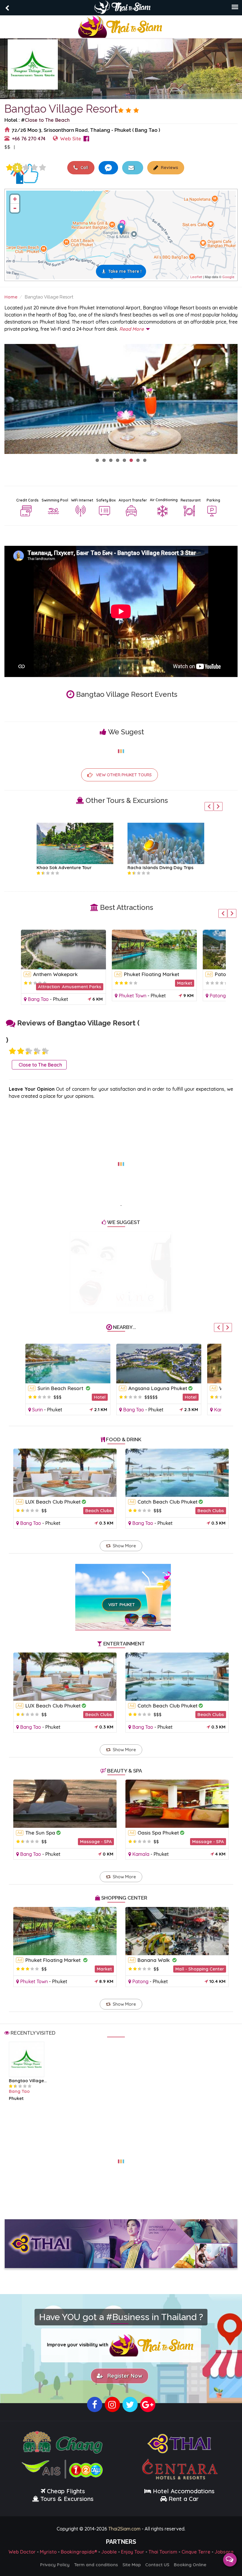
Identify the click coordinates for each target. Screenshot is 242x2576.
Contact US (157, 2565)
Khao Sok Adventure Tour (60, 867)
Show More (124, 1546)
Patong (216, 996)
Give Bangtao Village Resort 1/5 (9, 168)
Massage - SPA (96, 1841)
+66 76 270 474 (29, 138)
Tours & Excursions (67, 2499)
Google (228, 277)
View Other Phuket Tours (124, 775)
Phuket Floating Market (150, 974)
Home (11, 297)
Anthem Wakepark (54, 974)
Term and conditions (96, 2565)
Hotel (98, 1397)
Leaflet (196, 277)
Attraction (47, 987)
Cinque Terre (196, 2552)
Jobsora (224, 2552)
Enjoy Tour (133, 2552)
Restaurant (191, 500)
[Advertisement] (121, 1160)
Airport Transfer (133, 500)
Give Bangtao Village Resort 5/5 (42, 168)
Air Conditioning (164, 500)
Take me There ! (125, 271)
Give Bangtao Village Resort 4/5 (34, 168)
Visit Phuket (122, 1605)
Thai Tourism (163, 2552)
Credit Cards (27, 500)
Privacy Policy (55, 2565)
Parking (213, 500)
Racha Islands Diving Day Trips (157, 867)
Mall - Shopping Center (200, 1969)
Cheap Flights (66, 2491)
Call (84, 168)
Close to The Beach (47, 120)
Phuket (59, 999)
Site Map (132, 2565)
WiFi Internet (82, 500)
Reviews (169, 168)
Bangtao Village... (28, 2081)
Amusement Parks (80, 987)
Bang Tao (36, 999)
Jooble (109, 2552)
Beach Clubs (99, 1511)
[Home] (121, 26)
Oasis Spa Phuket (158, 1833)
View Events (39, 147)
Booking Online (190, 2565)
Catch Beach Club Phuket (167, 1502)
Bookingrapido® (79, 2552)
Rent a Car (184, 2499)
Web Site (71, 138)
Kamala (221, 1410)
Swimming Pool (55, 500)
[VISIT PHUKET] (123, 1589)
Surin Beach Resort (59, 1388)
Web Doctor (22, 2552)
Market (183, 983)
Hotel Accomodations (183, 2491)
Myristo (48, 2552)
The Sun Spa (40, 1833)
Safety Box (106, 500)
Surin (36, 1410)
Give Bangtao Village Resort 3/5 (26, 168)
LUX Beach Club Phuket (53, 1502)
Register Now (123, 2376)
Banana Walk (154, 1960)
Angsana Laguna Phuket (156, 1388)
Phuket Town (131, 996)
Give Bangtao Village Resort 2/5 (21, 1051)
